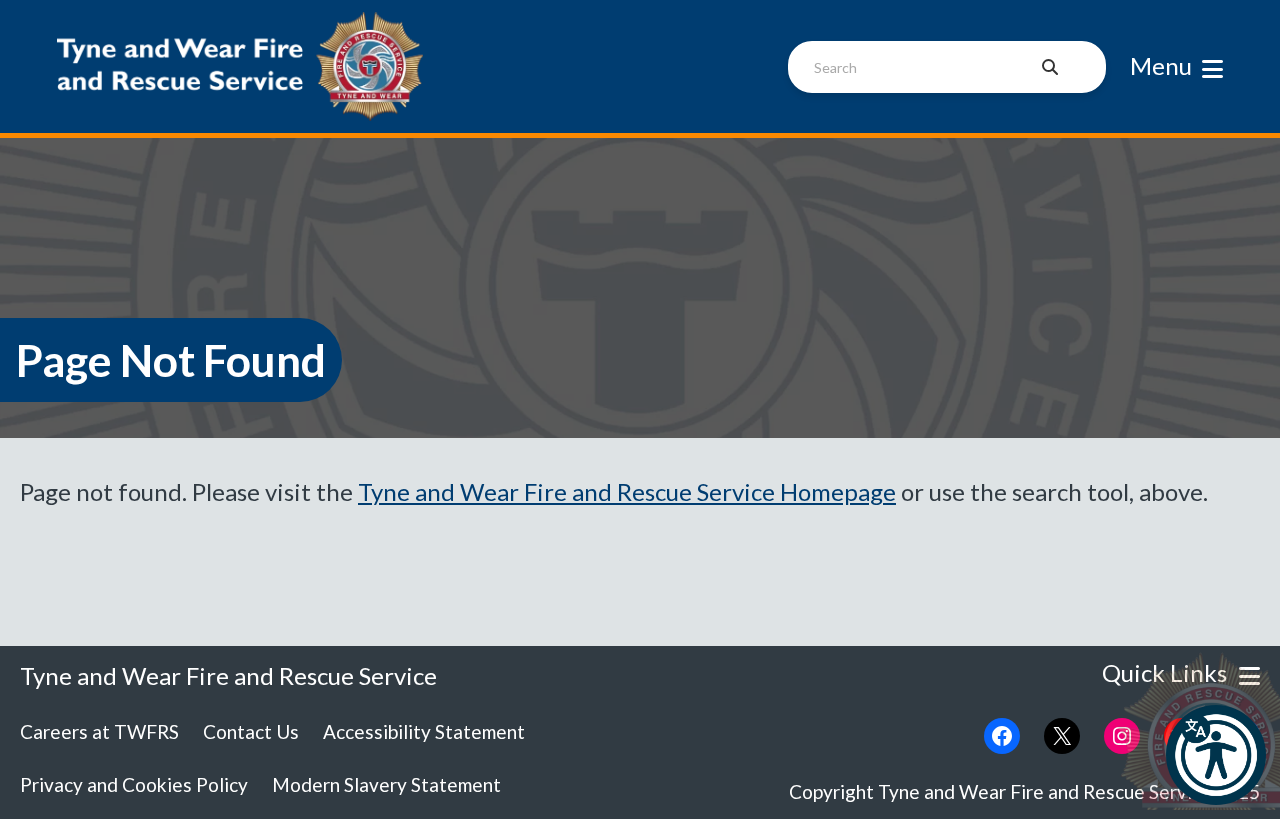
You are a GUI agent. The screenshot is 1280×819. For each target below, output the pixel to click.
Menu (1161, 65)
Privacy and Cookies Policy (134, 784)
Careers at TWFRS (99, 731)
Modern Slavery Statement (386, 784)
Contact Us (251, 731)
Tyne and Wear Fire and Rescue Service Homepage (627, 491)
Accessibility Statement (424, 731)
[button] (1216, 755)
